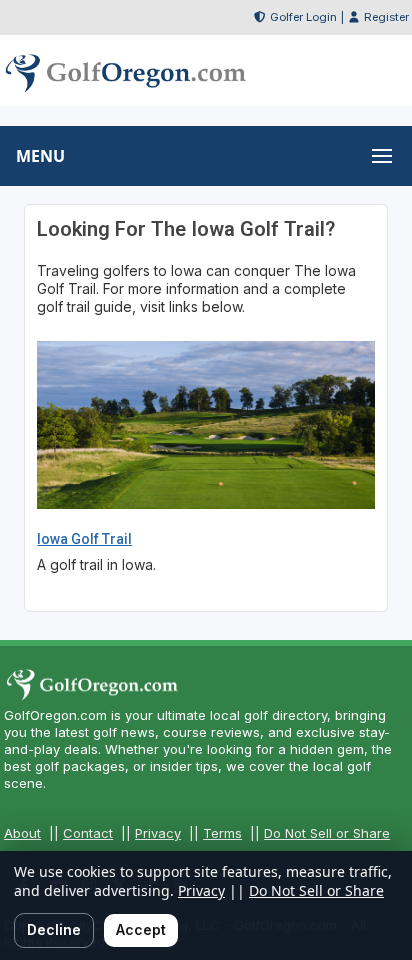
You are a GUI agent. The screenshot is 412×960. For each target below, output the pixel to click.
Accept (141, 929)
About (22, 833)
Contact (88, 833)
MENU (40, 156)
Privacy (158, 833)
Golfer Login (303, 17)
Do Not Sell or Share (327, 833)
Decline (54, 929)
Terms (222, 833)
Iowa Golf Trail (84, 539)
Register (386, 17)
